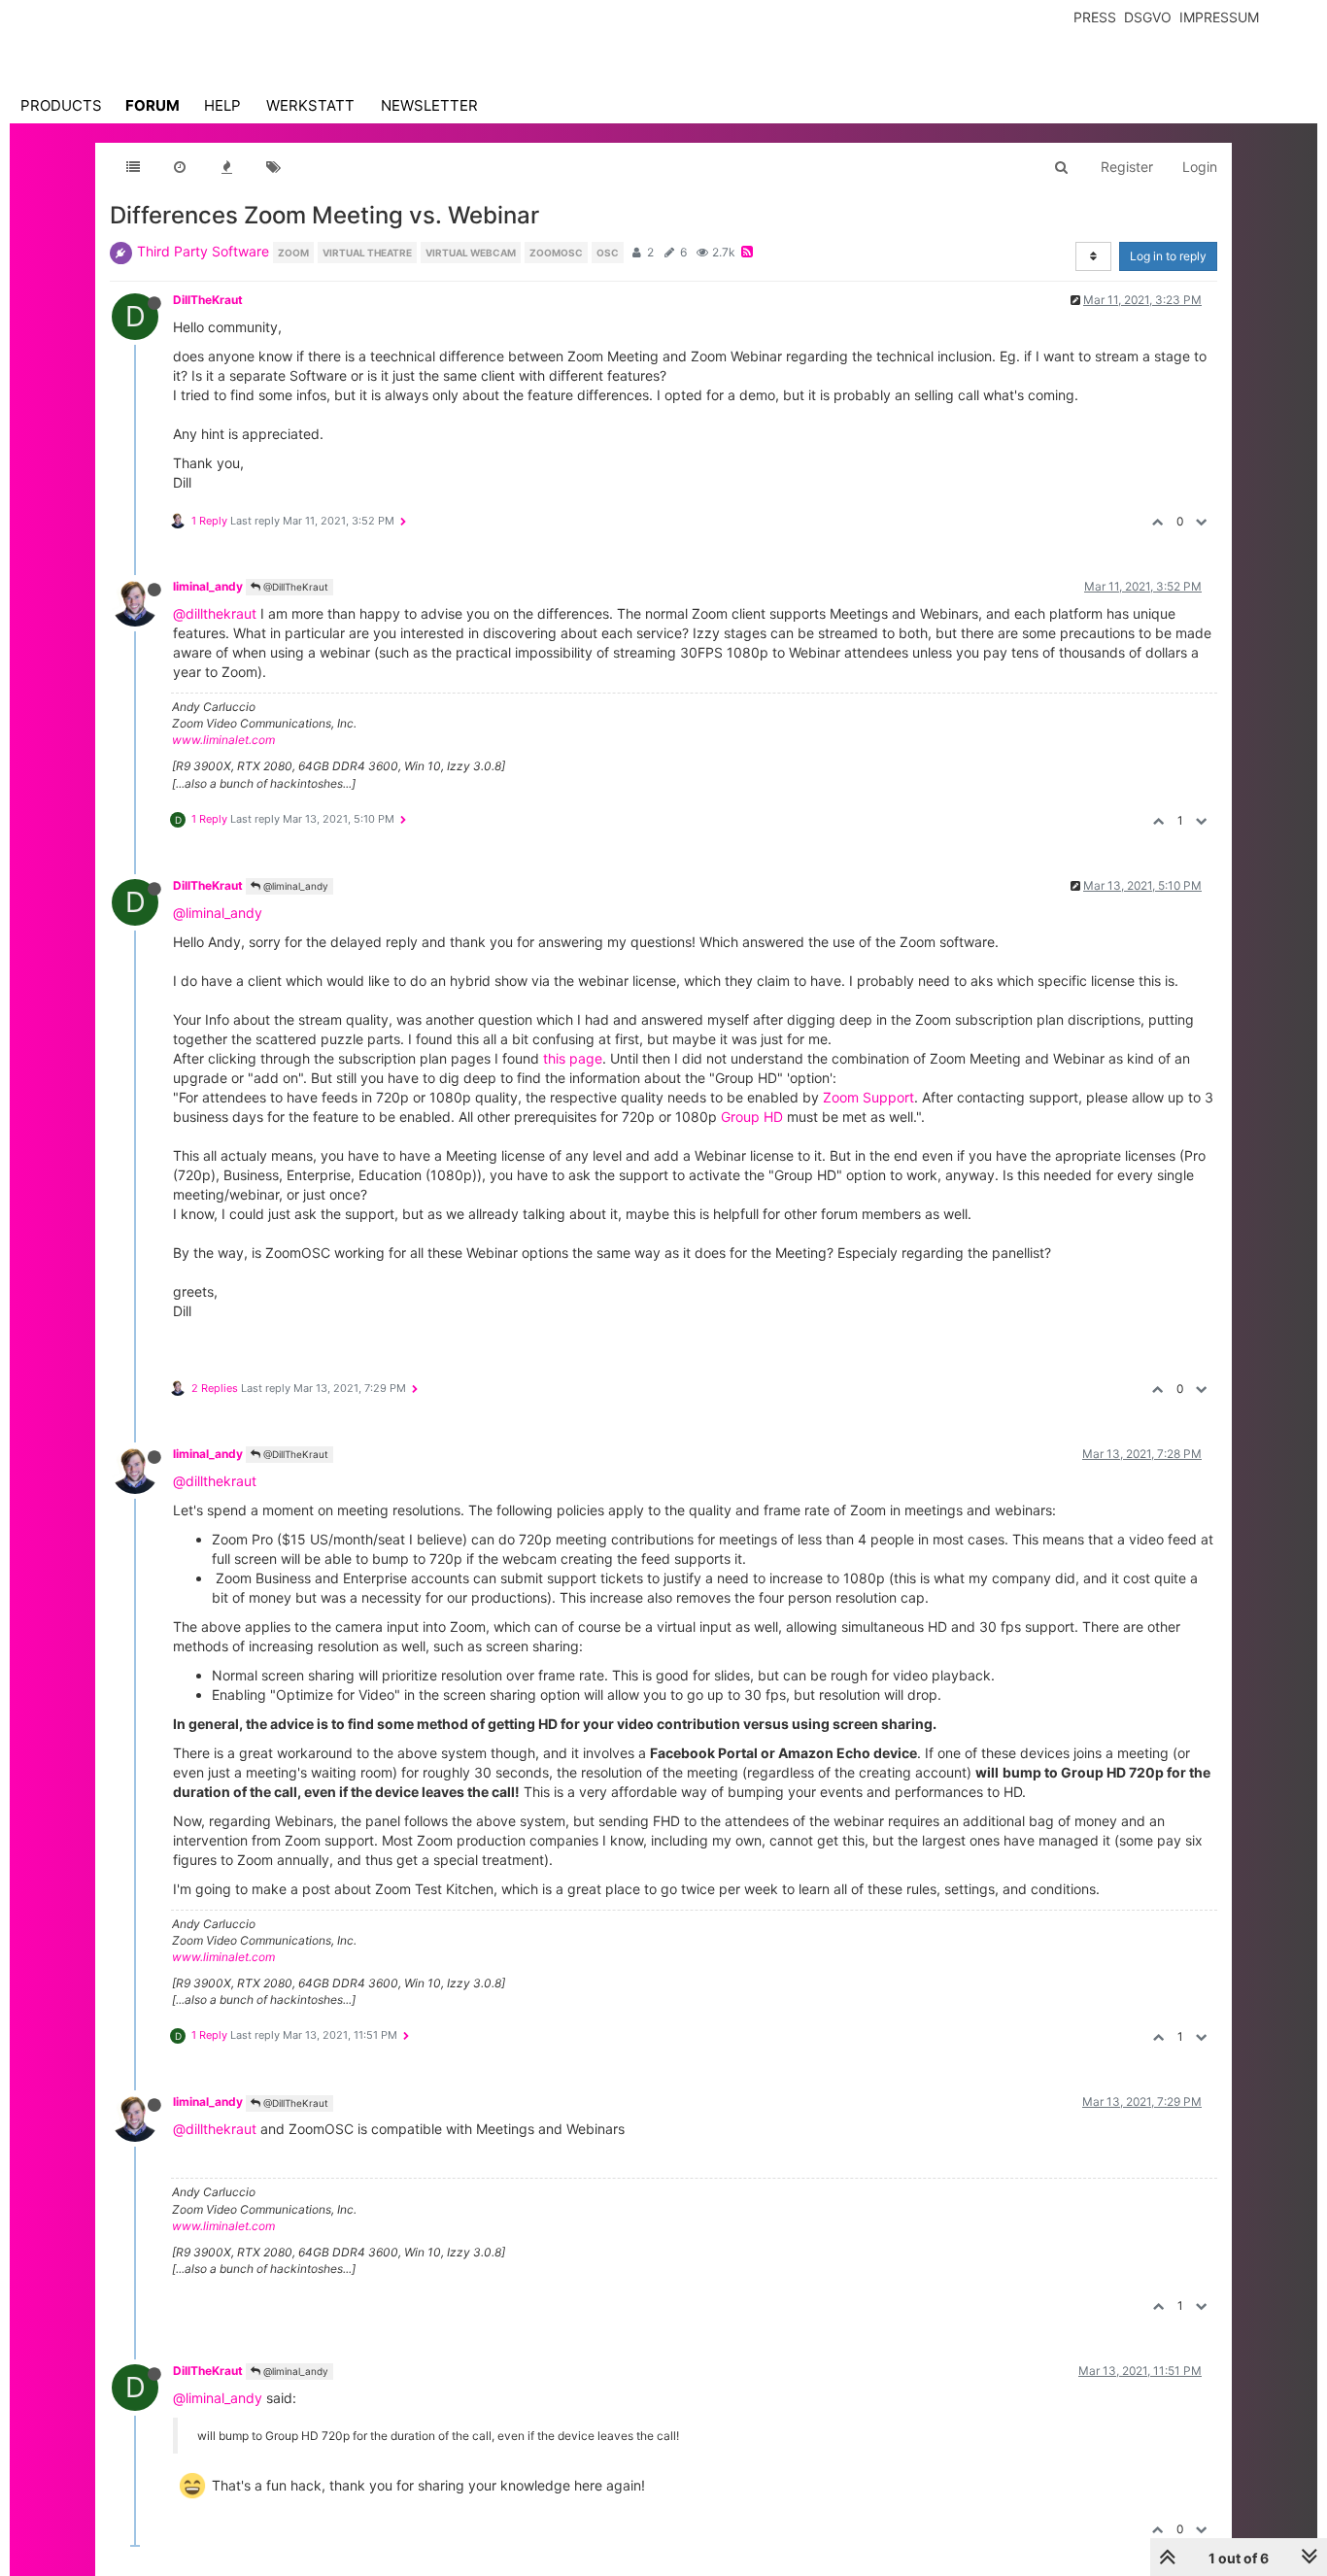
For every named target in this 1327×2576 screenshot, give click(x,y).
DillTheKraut (208, 300)
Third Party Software (203, 251)
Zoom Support (868, 1097)
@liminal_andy (294, 886)
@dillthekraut (215, 613)
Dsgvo (1148, 17)
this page (573, 1058)
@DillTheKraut (294, 587)
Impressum (1219, 17)
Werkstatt (310, 105)
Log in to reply (1168, 256)
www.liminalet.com (223, 740)
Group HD (752, 1117)
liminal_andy (208, 586)
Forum (153, 105)
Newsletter (429, 105)
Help (222, 105)
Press (1095, 17)
